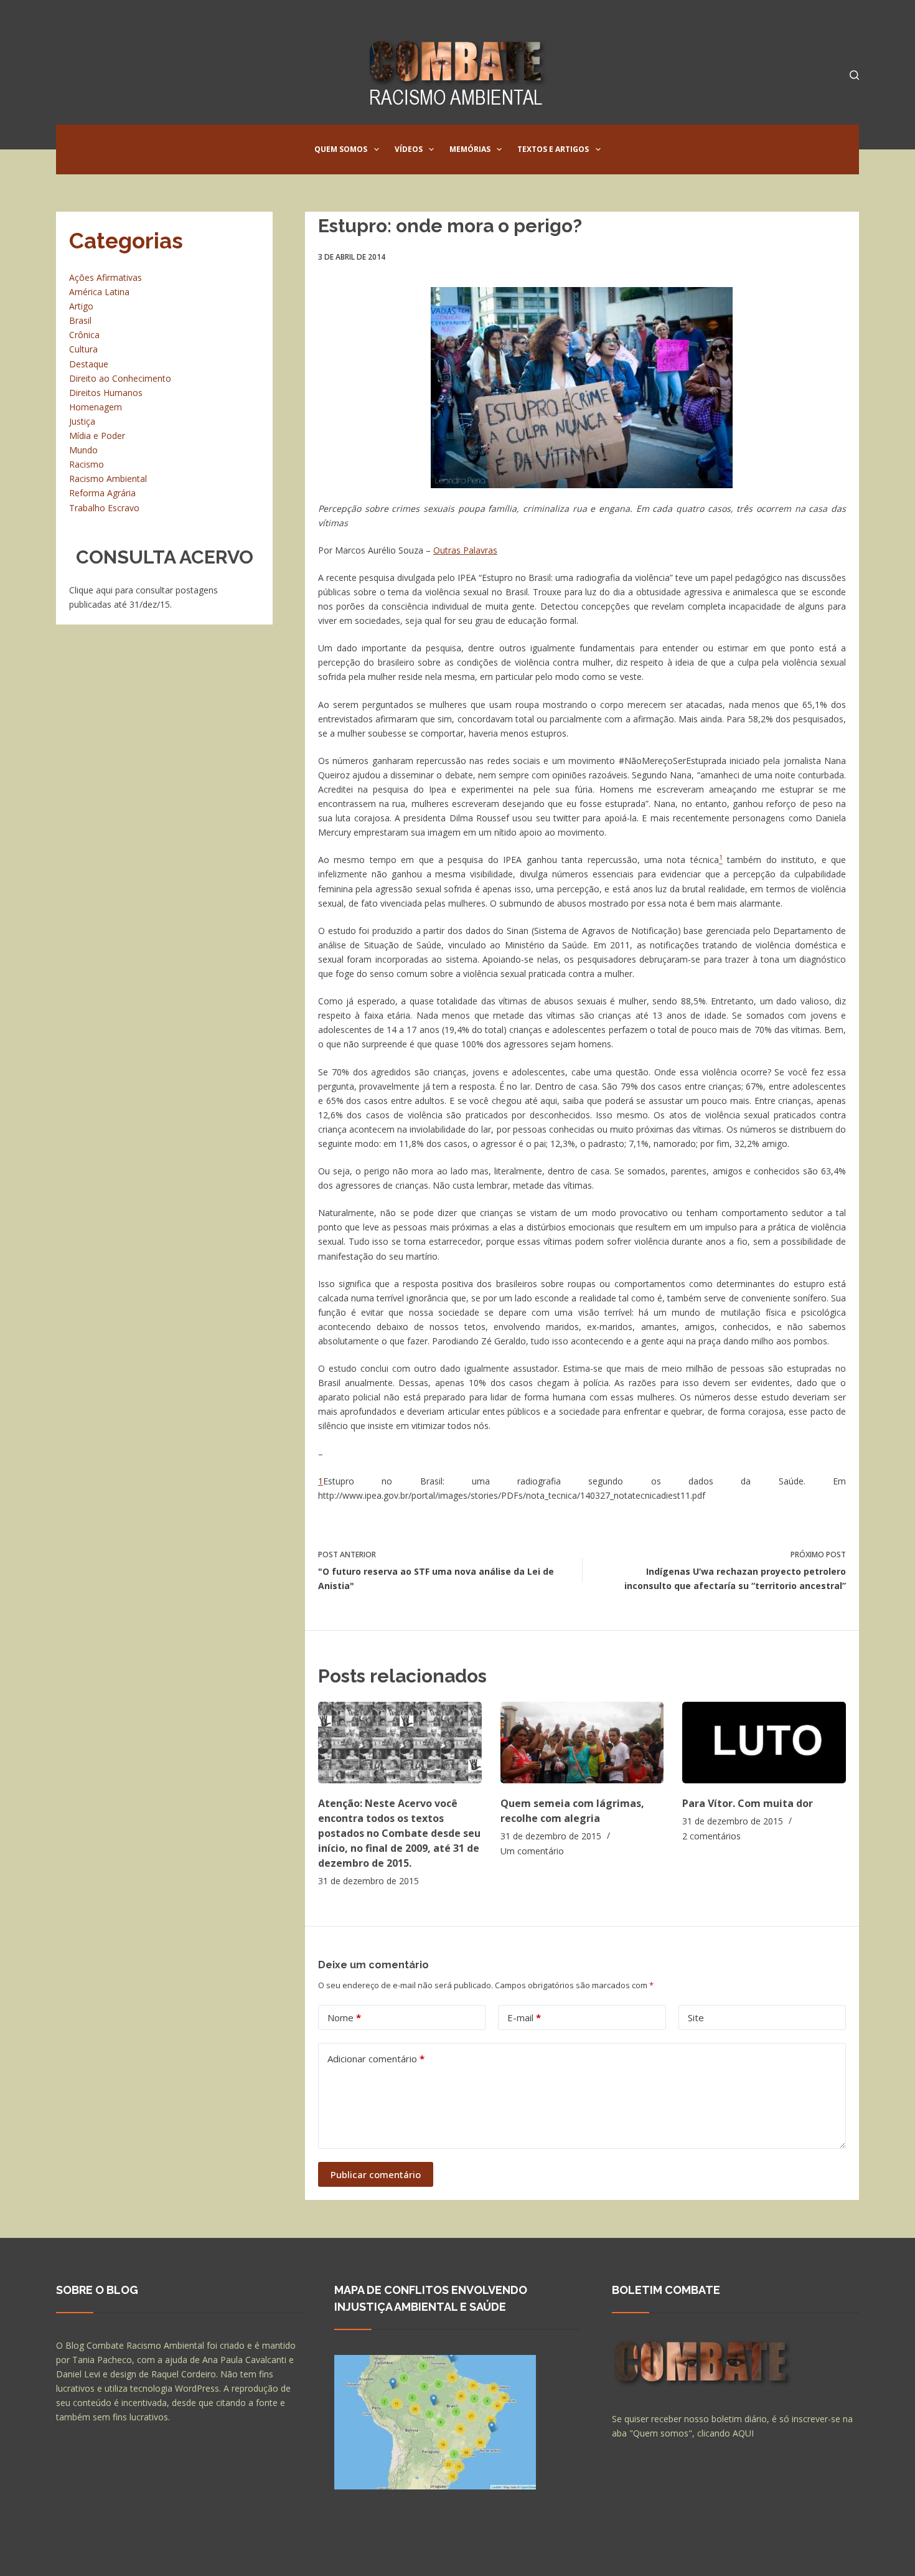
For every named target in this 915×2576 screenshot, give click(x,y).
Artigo (81, 306)
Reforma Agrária (102, 493)
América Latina (99, 292)
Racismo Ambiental (108, 479)
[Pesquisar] (854, 75)
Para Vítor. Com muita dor (748, 1803)
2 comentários (711, 1836)
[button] (377, 149)
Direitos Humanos (106, 393)
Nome (344, 2017)
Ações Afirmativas (106, 277)
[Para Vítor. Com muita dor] (764, 1743)
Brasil (80, 320)
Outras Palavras (465, 550)
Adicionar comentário (376, 2059)
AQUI (743, 2433)
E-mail (524, 2017)
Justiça (82, 421)
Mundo (83, 450)
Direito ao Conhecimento (120, 378)
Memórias (470, 149)
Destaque (89, 364)
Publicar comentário (376, 2174)
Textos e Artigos (553, 149)
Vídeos (409, 149)
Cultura (83, 349)
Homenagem (96, 407)
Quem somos (341, 149)
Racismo (87, 464)
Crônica (84, 335)
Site (696, 2017)
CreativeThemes (275, 2554)
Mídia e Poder (97, 436)
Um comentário (532, 1851)
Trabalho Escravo (104, 508)
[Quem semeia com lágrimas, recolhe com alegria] (582, 1743)
